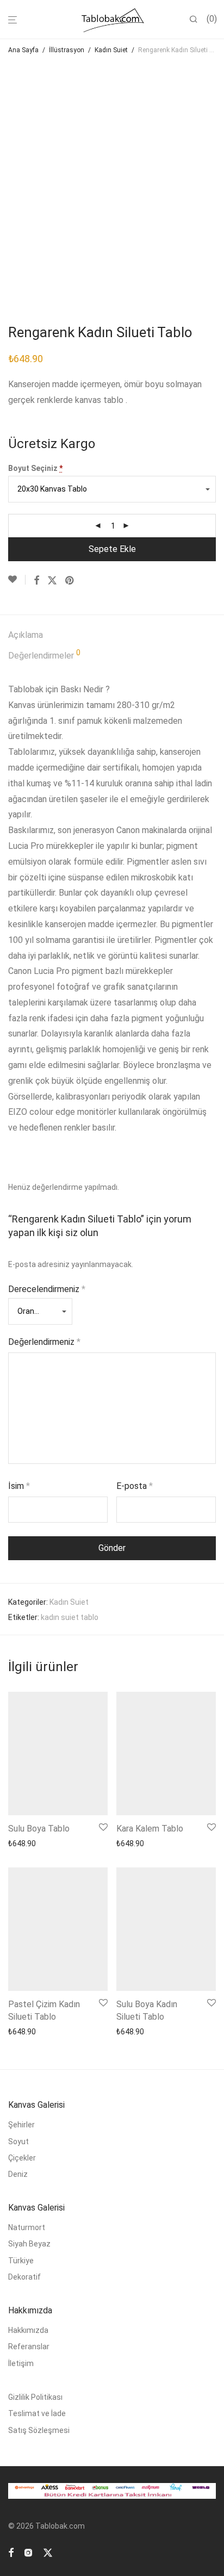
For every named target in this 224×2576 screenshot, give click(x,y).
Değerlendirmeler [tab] (44, 655)
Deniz (18, 2174)
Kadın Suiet (111, 50)
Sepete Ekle (112, 549)
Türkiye (21, 2261)
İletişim (21, 2363)
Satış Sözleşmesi (39, 2430)
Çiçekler (22, 2158)
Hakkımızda (28, 2330)
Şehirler (21, 2125)
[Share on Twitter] (52, 581)
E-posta (135, 1486)
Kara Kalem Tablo (150, 1829)
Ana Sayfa (23, 50)
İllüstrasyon (67, 50)
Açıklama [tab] (26, 635)
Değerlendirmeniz (44, 1342)
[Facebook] (11, 2552)
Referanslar (29, 2347)
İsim (19, 1486)
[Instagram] (28, 2552)
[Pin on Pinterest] (70, 581)
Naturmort (27, 2227)
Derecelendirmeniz (47, 1289)
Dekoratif (24, 2277)
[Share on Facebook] (36, 581)
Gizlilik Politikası (35, 2397)
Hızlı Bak (88, 1843)
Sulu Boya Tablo (39, 1829)
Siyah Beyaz (29, 2244)
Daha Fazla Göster (37, 1843)
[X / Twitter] (48, 2552)
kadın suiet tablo (70, 1617)
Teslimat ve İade (37, 2413)
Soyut (18, 2142)
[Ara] (198, 20)
